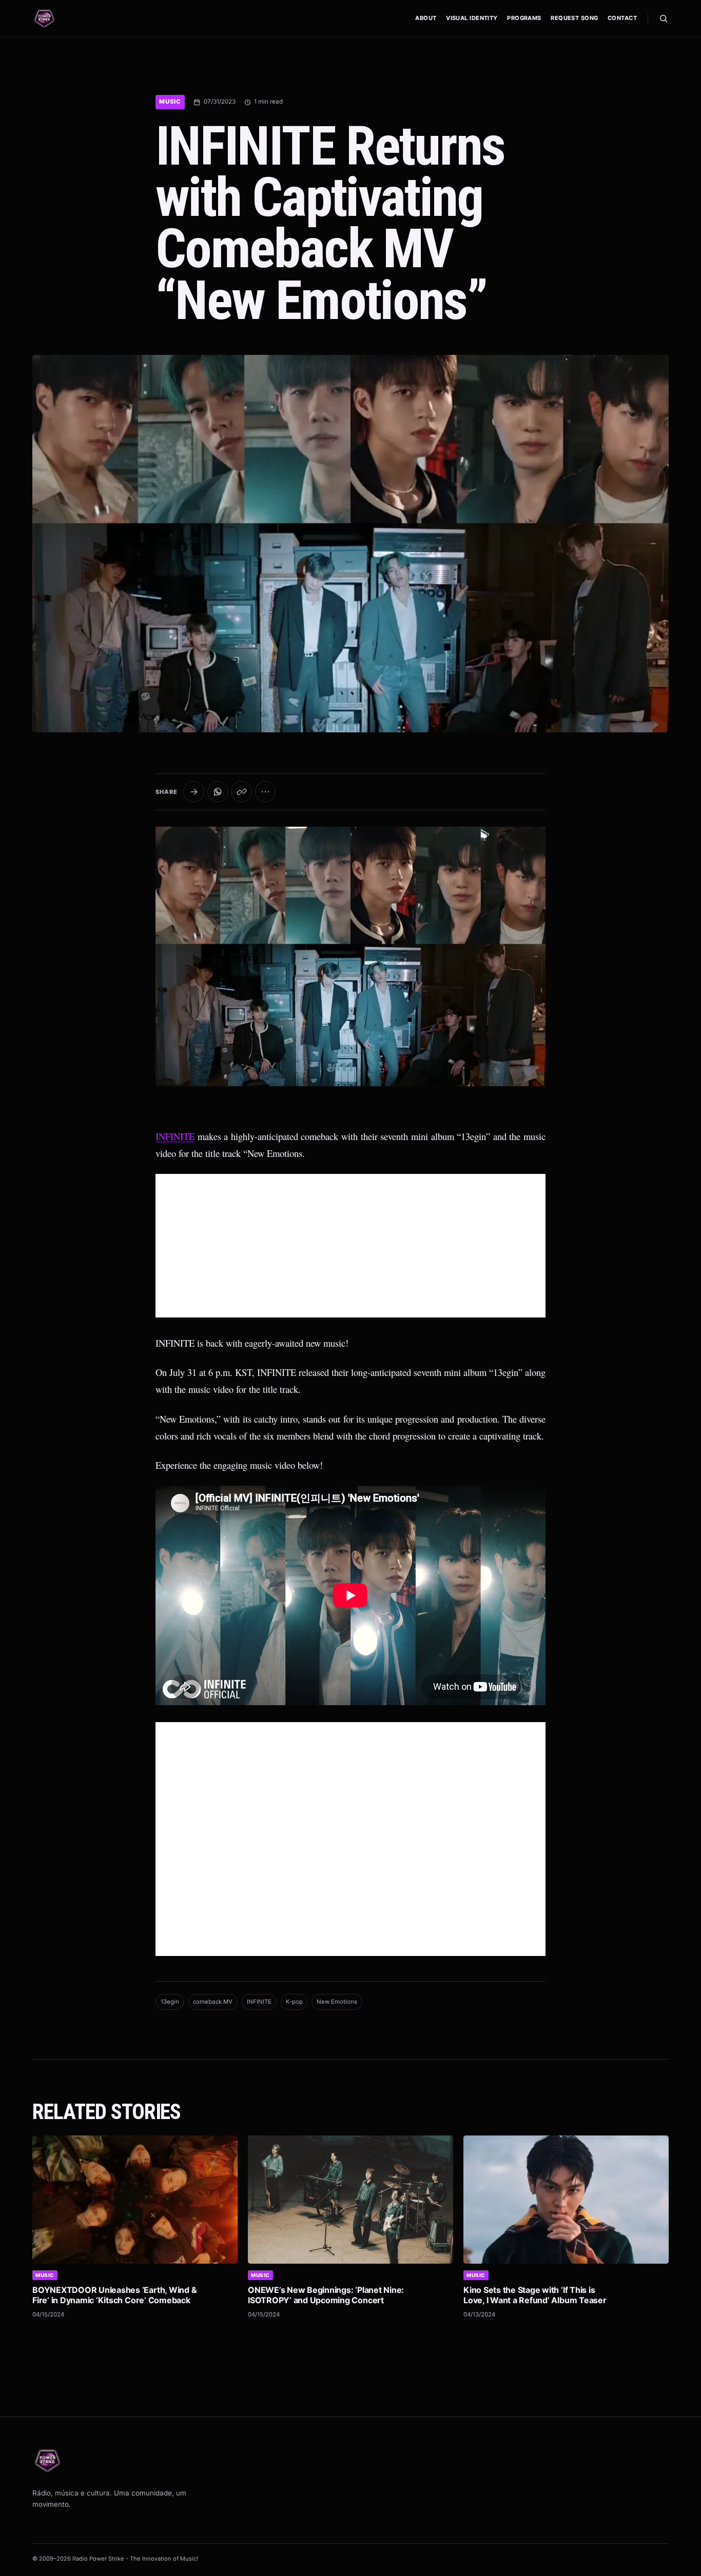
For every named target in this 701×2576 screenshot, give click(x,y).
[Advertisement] (350, 1246)
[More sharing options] (266, 792)
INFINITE (175, 1136)
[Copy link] (241, 792)
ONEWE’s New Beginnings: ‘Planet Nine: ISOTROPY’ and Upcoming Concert (326, 2295)
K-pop (294, 2002)
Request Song (574, 18)
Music (170, 102)
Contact (622, 18)
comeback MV (213, 2002)
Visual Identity (472, 18)
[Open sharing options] (194, 792)
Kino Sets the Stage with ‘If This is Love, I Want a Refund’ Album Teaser (535, 2295)
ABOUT (426, 18)
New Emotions (337, 2002)
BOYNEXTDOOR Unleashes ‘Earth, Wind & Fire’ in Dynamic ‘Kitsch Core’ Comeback (114, 2295)
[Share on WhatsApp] (218, 792)
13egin (170, 2002)
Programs (524, 18)
